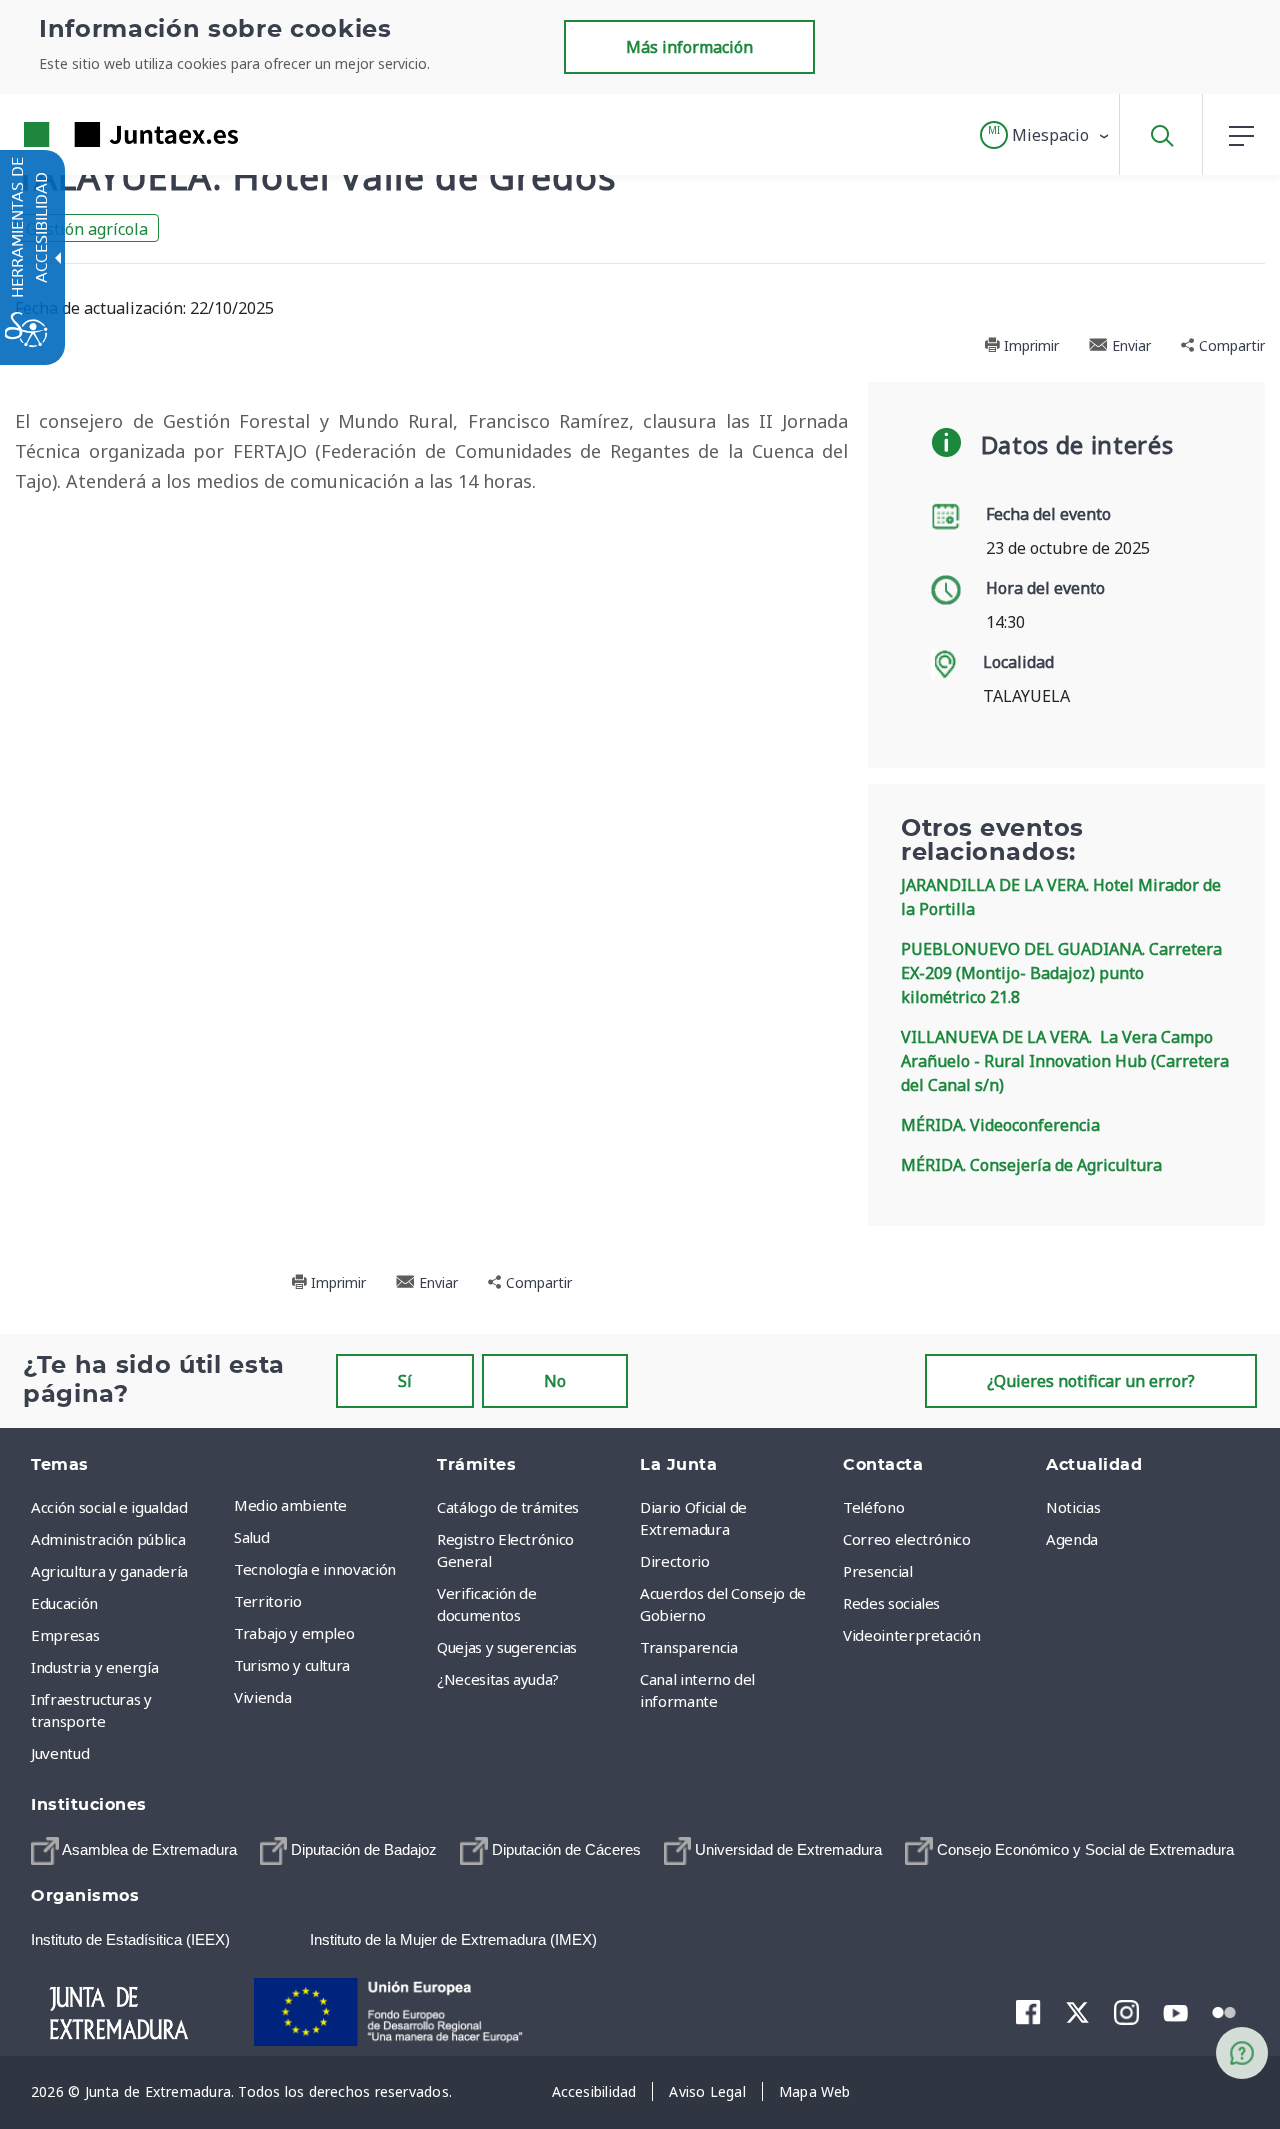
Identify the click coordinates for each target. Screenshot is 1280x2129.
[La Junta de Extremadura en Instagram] (1126, 2012)
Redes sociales (891, 1603)
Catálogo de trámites (508, 1507)
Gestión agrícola (87, 229)
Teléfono (873, 1507)
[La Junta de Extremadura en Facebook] (1028, 2012)
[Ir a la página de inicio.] (95, 134)
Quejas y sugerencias (507, 1647)
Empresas (65, 1635)
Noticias (1073, 1507)
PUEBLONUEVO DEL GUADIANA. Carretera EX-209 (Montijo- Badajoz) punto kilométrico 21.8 (1061, 973)
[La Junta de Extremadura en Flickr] (1224, 2011)
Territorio (268, 1601)
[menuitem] (330, 1505)
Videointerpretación (911, 1635)
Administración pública (108, 1539)
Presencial (878, 1571)
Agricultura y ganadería (109, 1571)
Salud (251, 1537)
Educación (64, 1603)
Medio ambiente (290, 1505)
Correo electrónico (907, 1539)
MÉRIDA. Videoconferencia (1000, 1125)
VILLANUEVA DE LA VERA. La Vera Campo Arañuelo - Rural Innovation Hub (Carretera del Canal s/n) (1065, 1061)
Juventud (60, 1753)
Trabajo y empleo (294, 1633)
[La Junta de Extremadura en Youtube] (1175, 2011)
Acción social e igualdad (109, 1507)
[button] (1045, 135)
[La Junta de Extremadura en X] (1077, 2012)
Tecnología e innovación (315, 1569)
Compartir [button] (1230, 345)
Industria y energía (94, 1667)
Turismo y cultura (292, 1665)
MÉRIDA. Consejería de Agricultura (1031, 1165)
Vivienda (262, 1697)
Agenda (1072, 1539)
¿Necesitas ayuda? (498, 1679)
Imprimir (1029, 345)
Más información (689, 47)
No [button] (555, 1381)
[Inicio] (136, 2011)
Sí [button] (405, 1381)
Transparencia (688, 1647)
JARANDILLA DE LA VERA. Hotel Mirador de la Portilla (1061, 897)
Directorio (675, 1561)
